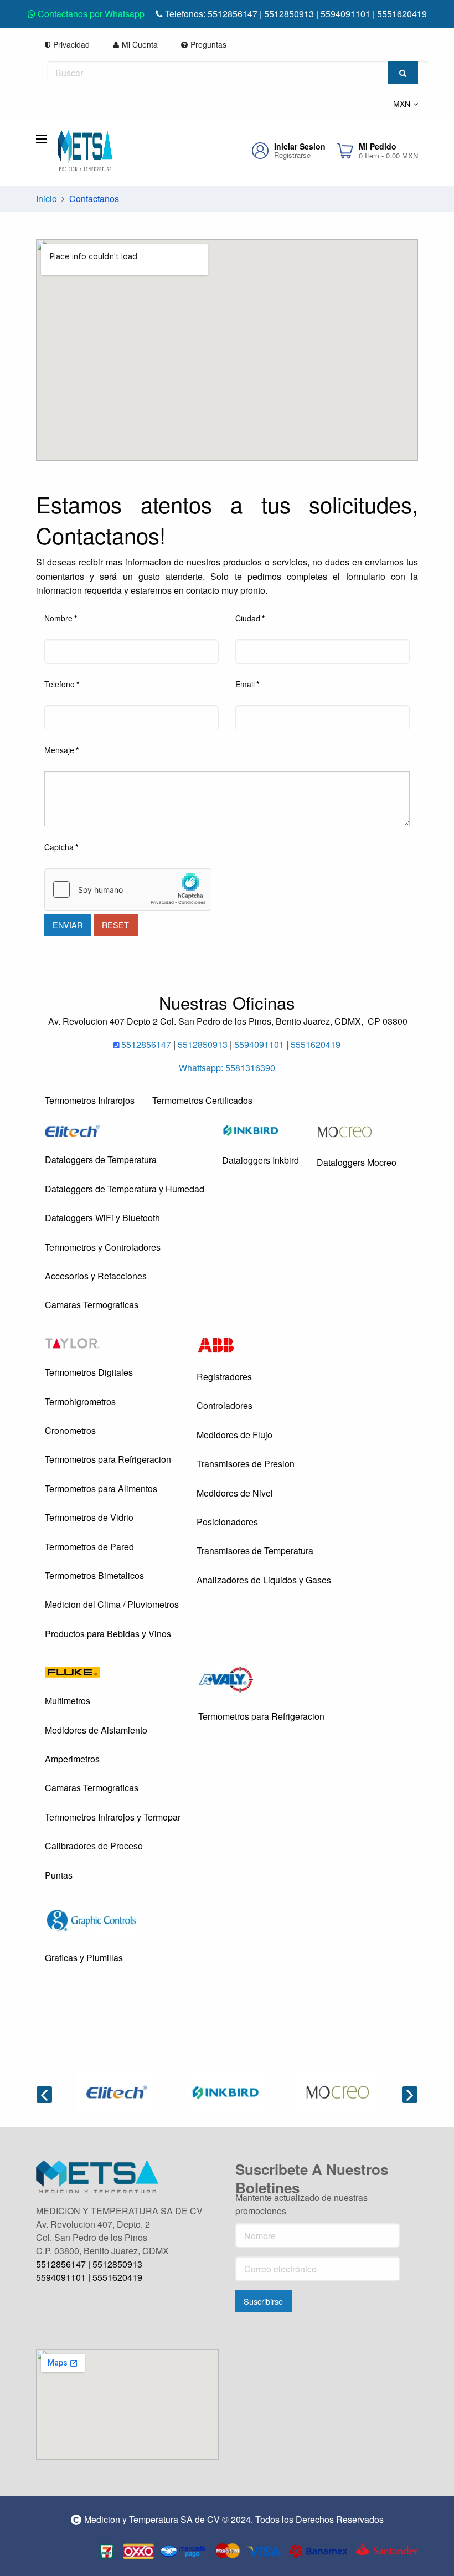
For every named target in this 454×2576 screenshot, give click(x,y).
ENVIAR (68, 925)
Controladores (225, 1405)
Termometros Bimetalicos (94, 1575)
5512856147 (233, 14)
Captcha (61, 847)
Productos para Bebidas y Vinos (108, 1634)
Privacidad (71, 44)
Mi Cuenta (140, 44)
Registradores (224, 1377)
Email (247, 684)
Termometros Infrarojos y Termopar (113, 1817)
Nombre (61, 618)
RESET (115, 925)
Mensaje (61, 750)
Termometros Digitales (89, 1372)
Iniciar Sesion (300, 146)
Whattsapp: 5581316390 (227, 1068)
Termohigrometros (80, 1402)
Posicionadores (227, 1522)
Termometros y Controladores (103, 1247)
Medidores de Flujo (234, 1435)
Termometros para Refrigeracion (108, 1459)
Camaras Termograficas (92, 1305)
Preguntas (208, 44)
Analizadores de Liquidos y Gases (264, 1580)
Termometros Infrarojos (90, 1100)
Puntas (59, 1875)
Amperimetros (72, 1759)
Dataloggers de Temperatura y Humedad (125, 1189)
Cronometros (70, 1430)
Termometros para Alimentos (101, 1488)
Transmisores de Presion (246, 1464)
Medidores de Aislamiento (96, 1730)
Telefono (62, 684)
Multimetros (68, 1701)
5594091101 (347, 14)
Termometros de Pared (89, 1547)
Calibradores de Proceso (94, 1846)
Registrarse (292, 155)
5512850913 (289, 14)
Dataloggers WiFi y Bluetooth (102, 1218)
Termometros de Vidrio (89, 1517)
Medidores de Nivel (235, 1493)
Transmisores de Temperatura (255, 1551)
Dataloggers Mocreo (357, 1162)
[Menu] (47, 138)
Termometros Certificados (202, 1100)
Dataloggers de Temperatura (101, 1160)
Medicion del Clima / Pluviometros (112, 1604)
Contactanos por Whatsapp (90, 14)
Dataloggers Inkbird (260, 1160)
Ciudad (250, 618)
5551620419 (402, 14)
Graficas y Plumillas (84, 1958)
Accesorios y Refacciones (96, 1276)
